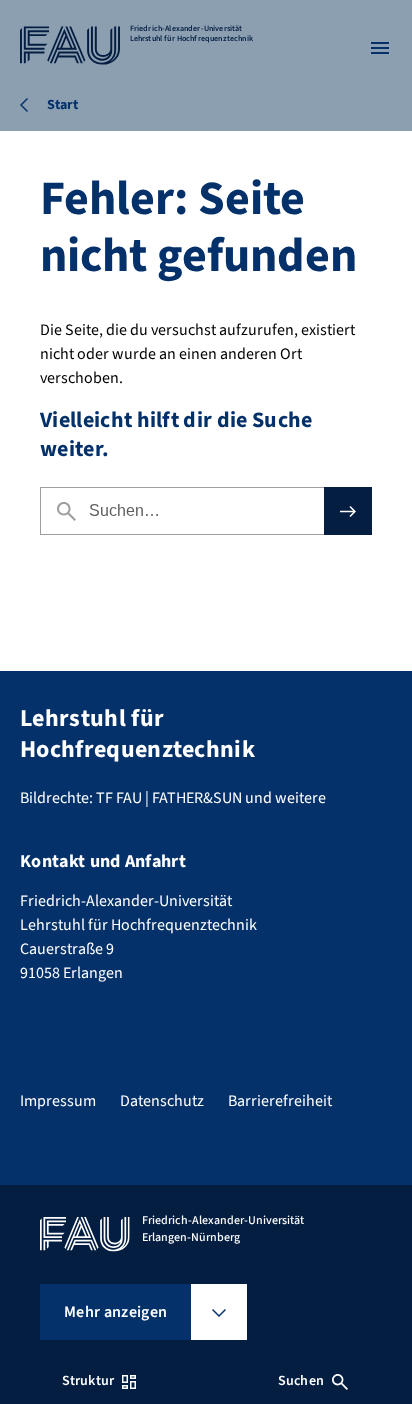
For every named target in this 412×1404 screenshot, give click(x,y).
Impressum (58, 1101)
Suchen (301, 1381)
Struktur (88, 1381)
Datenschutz (162, 1101)
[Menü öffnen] (380, 48)
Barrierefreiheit (280, 1101)
